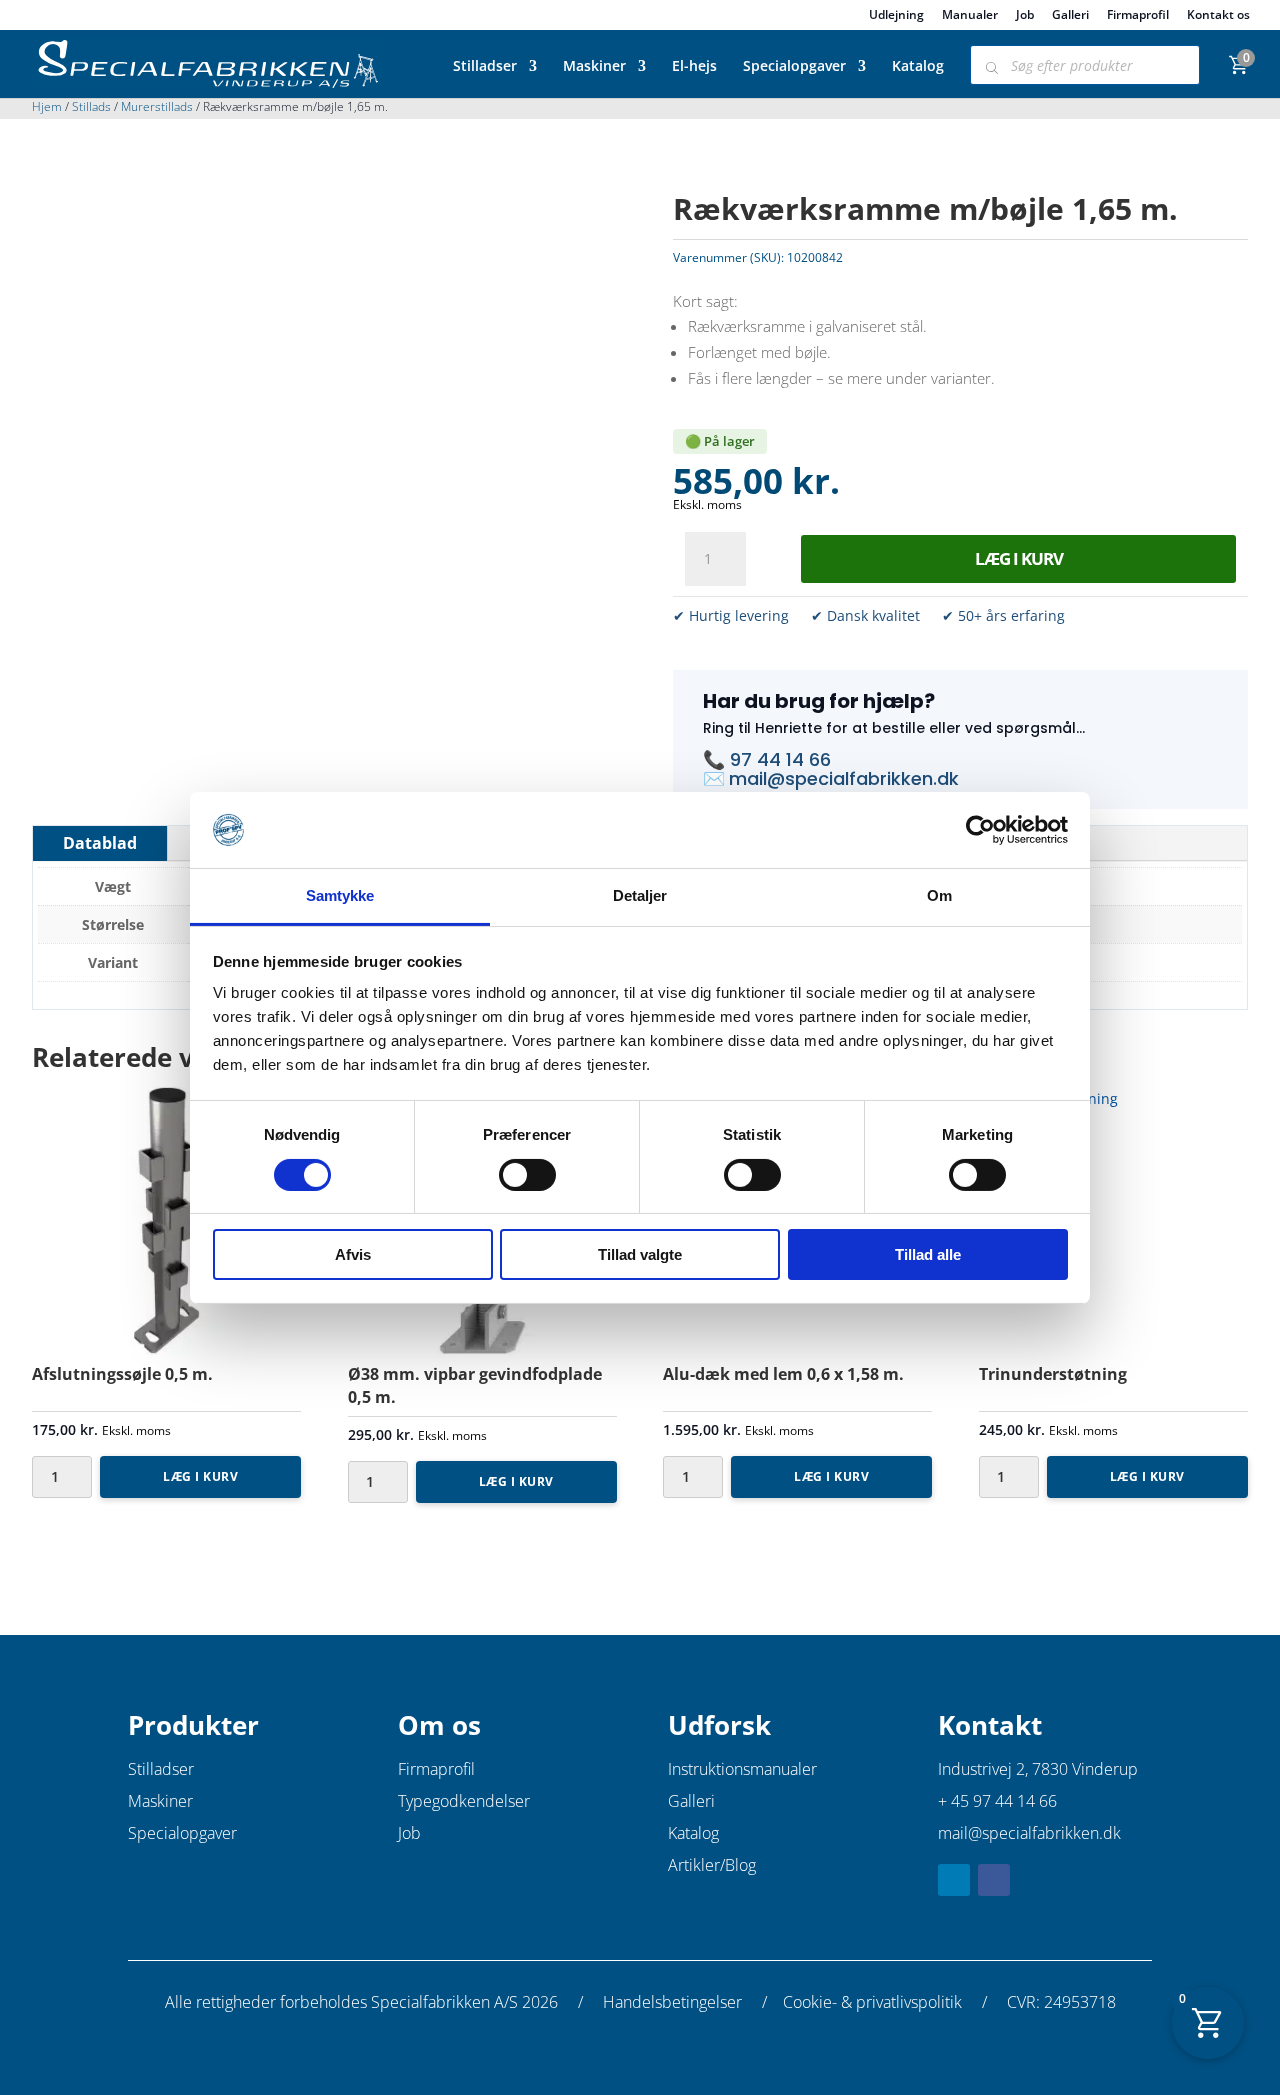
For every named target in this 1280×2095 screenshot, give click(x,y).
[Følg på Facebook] (994, 1880)
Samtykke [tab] (340, 895)
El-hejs (694, 67)
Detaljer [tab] (640, 895)
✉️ (716, 778)
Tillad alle (928, 1254)
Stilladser (485, 67)
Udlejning (896, 16)
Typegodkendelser (464, 1801)
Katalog (918, 67)
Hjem (47, 106)
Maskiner (594, 67)
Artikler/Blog (712, 1865)
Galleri (1070, 16)
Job (1025, 16)
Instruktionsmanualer (742, 1769)
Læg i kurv (1019, 558)
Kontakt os (1218, 16)
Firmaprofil (1138, 16)
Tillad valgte (640, 1254)
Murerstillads (157, 106)
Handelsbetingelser (672, 2002)
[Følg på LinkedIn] (954, 1880)
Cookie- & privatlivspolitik (872, 2002)
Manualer (970, 16)
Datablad (100, 843)
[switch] (527, 1175)
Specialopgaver (794, 67)
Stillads (91, 106)
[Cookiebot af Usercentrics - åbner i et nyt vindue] (980, 830)
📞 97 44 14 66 (767, 759)
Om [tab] (939, 895)
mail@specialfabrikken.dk (844, 778)
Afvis (353, 1254)
